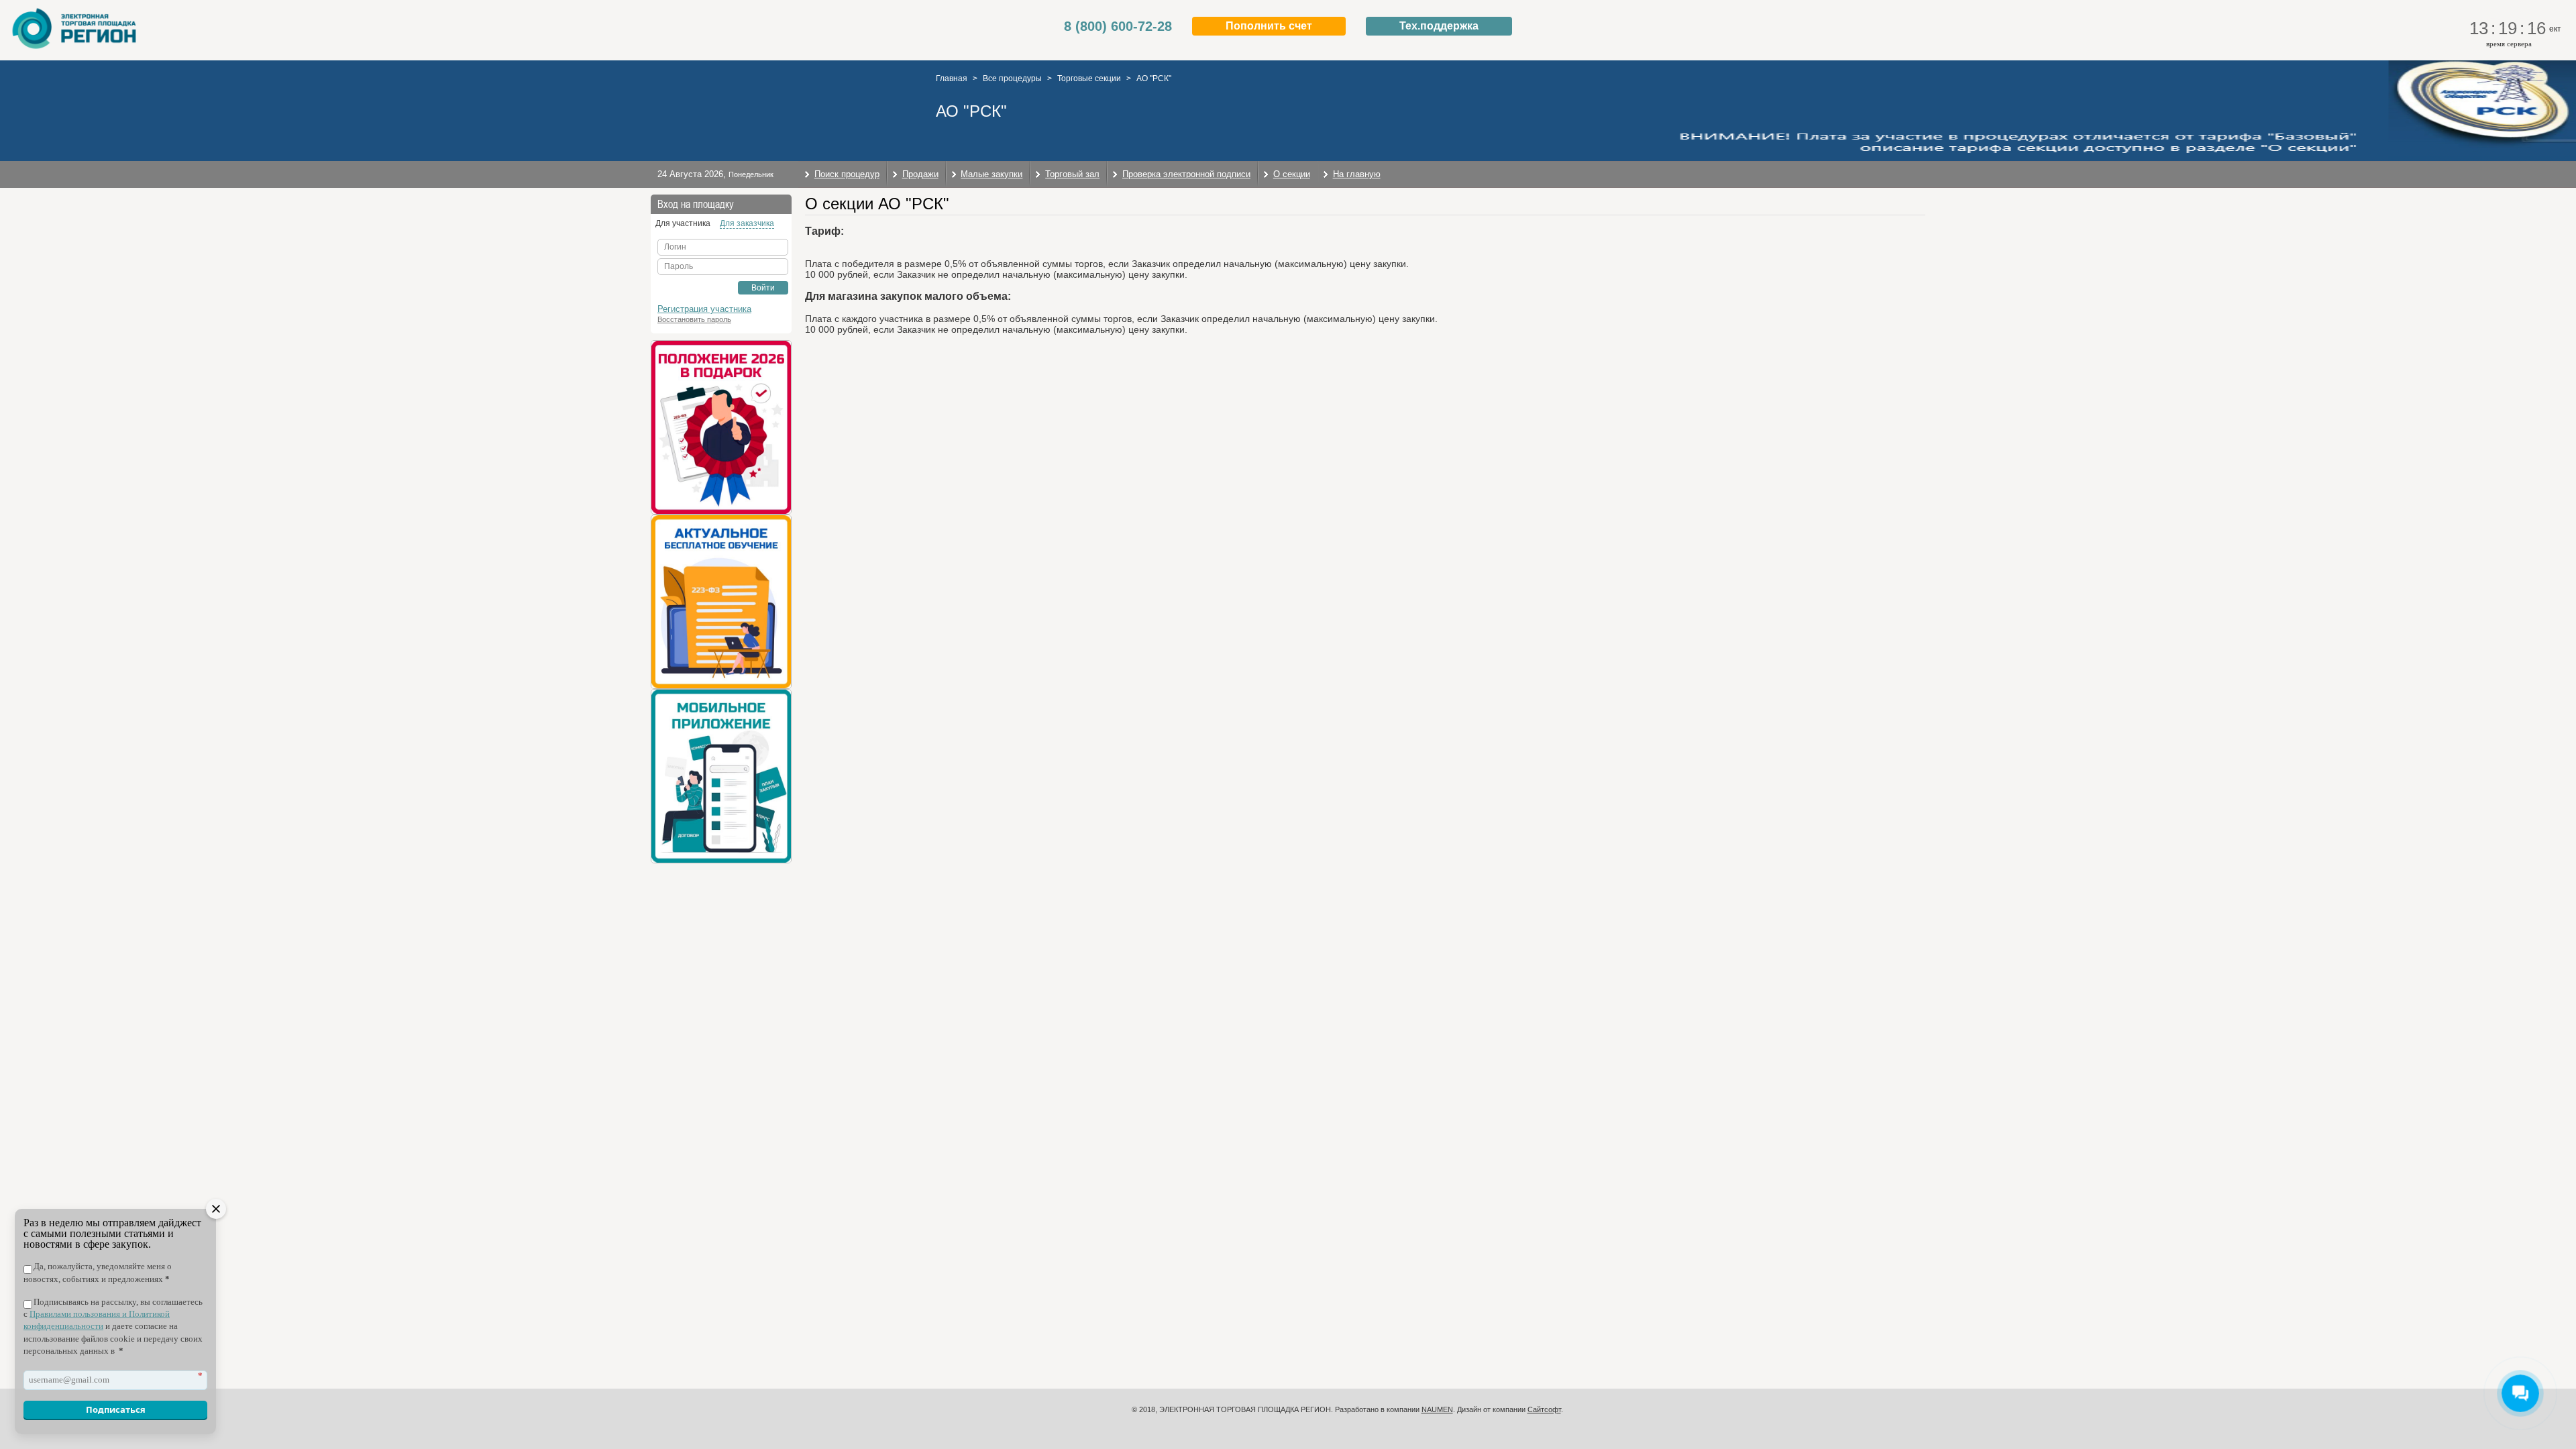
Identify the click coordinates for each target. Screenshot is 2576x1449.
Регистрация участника (704, 309)
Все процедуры (1012, 78)
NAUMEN (1437, 1409)
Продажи (920, 174)
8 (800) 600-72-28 (1118, 26)
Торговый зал (1072, 174)
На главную (1357, 174)
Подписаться (116, 1409)
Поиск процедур (847, 174)
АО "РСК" (1154, 78)
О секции (1292, 174)
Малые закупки (991, 174)
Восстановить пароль (694, 319)
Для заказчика (747, 223)
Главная (952, 78)
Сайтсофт (1544, 1409)
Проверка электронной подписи (1186, 174)
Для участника (683, 223)
